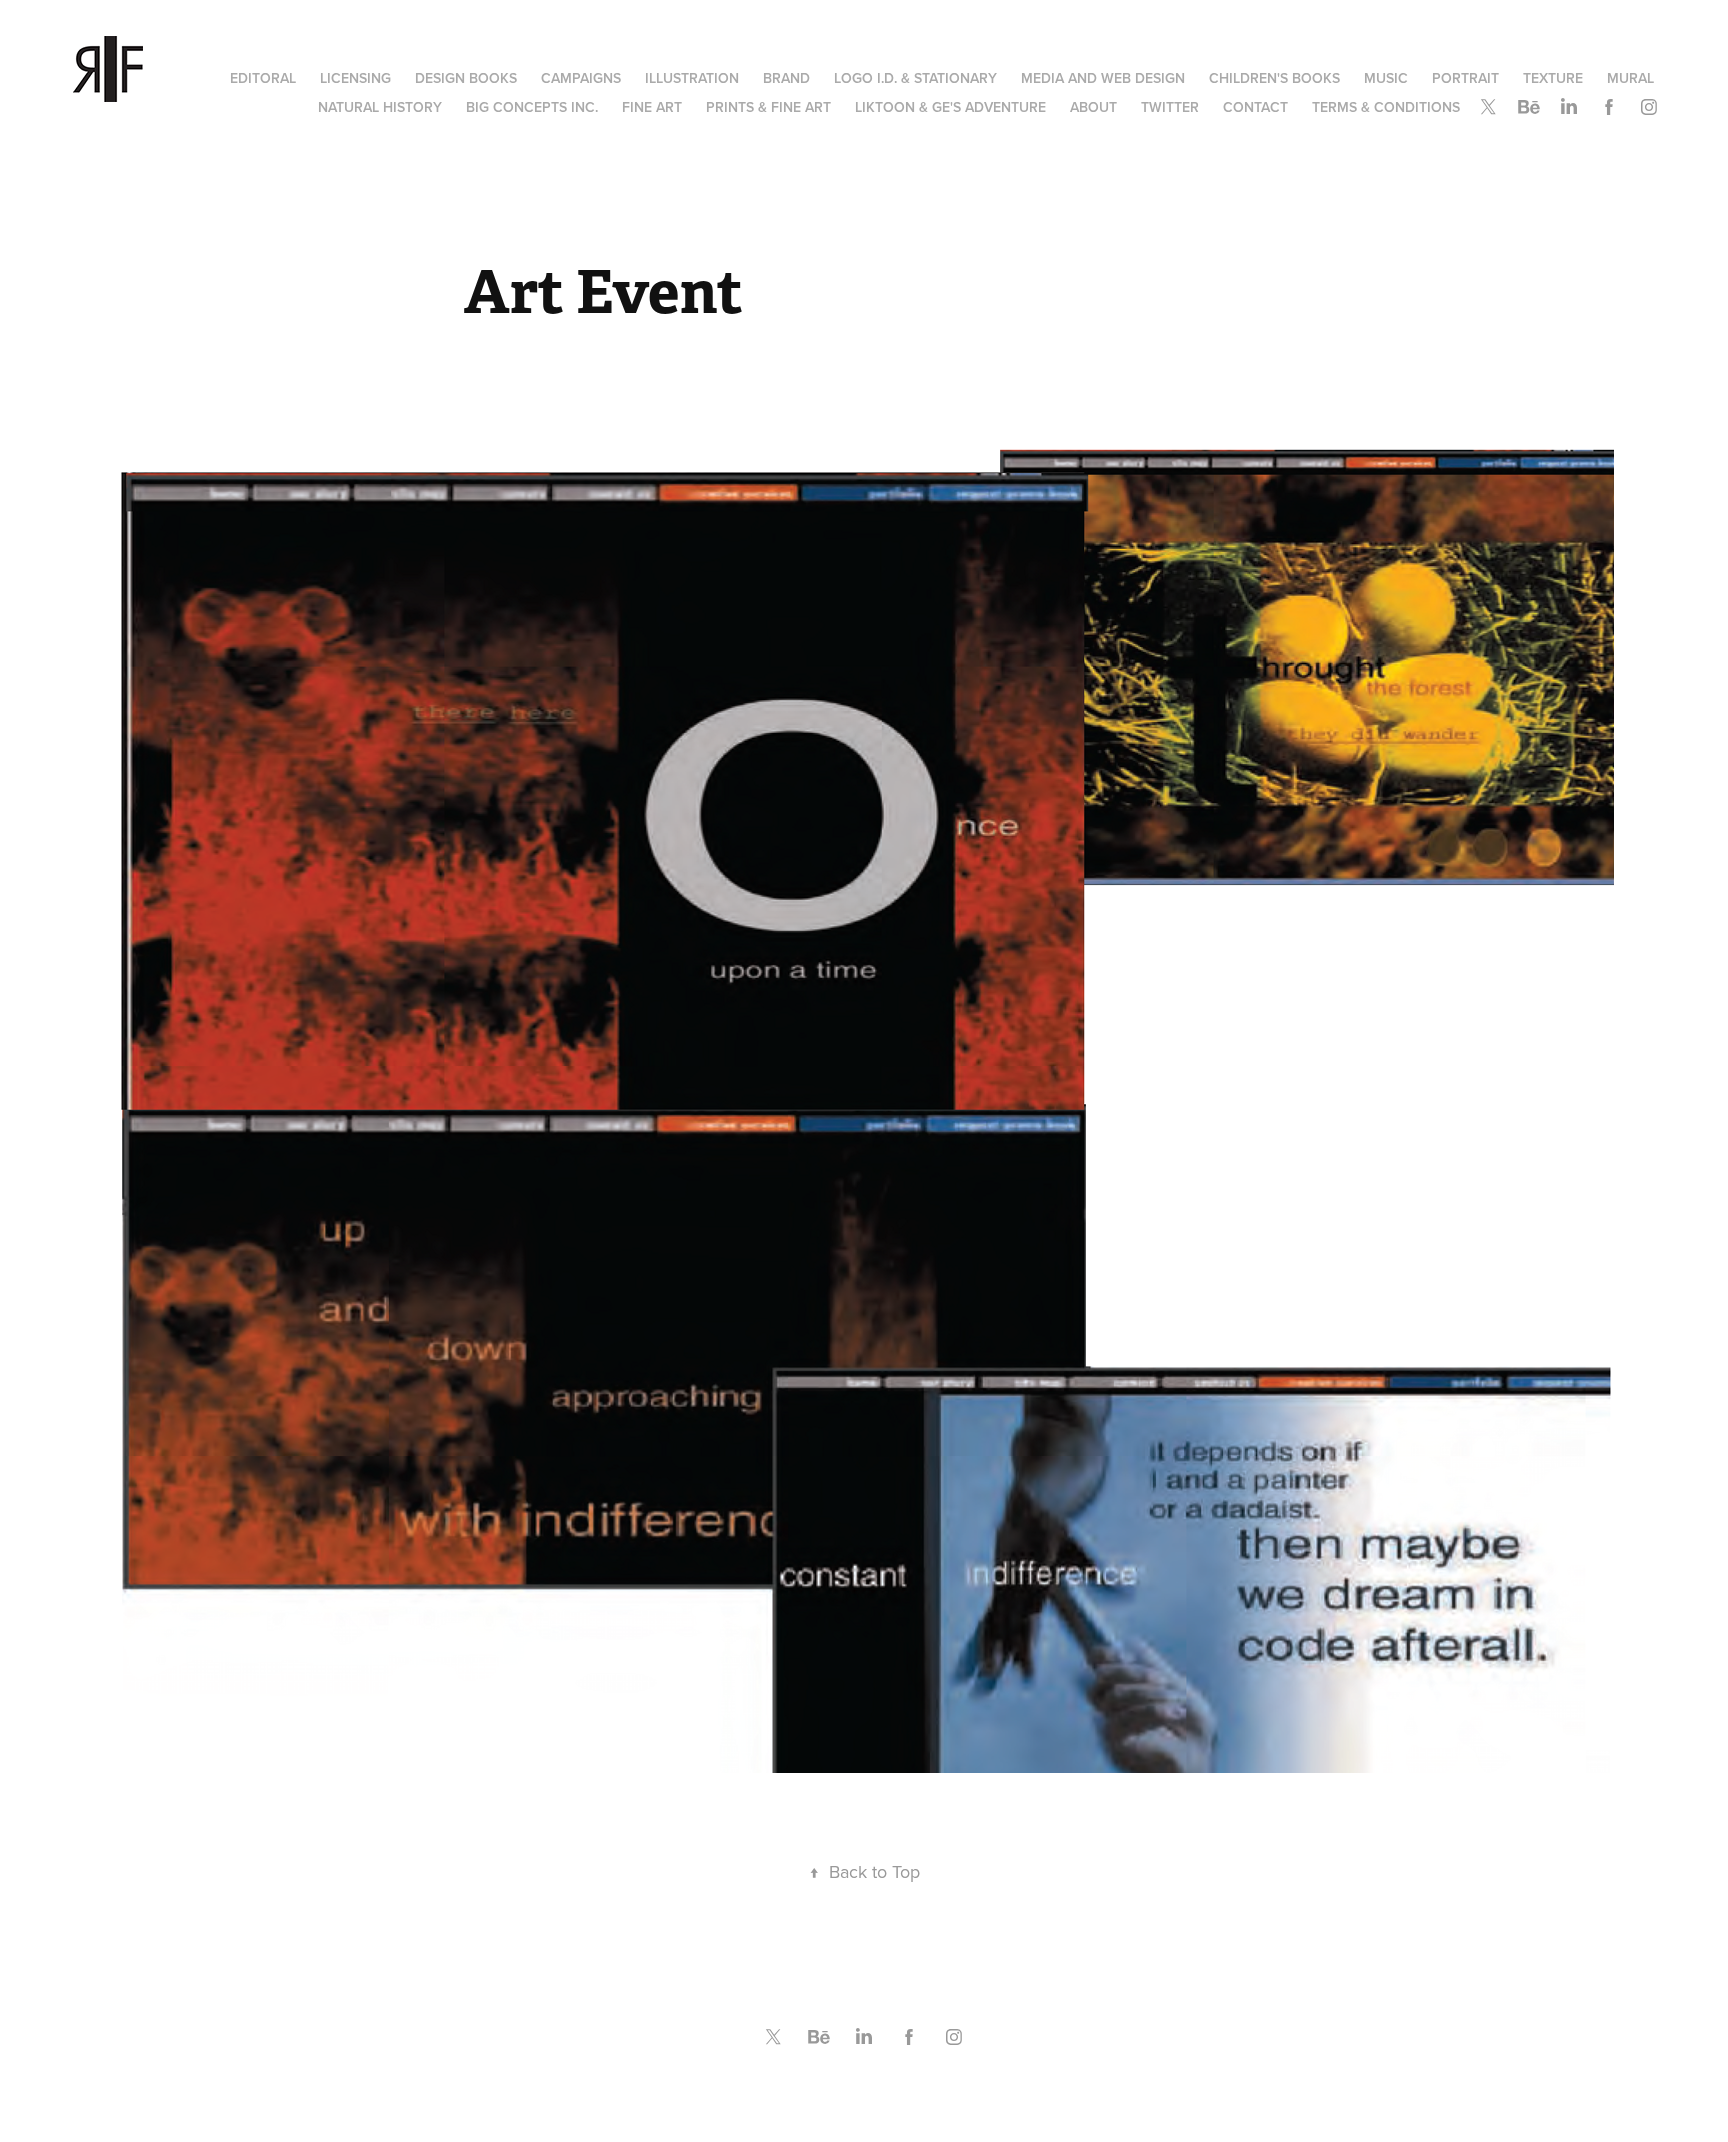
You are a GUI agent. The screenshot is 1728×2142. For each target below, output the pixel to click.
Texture (1553, 78)
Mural (1630, 78)
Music (1386, 78)
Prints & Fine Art (768, 107)
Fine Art (652, 107)
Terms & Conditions (1386, 107)
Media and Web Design (1103, 78)
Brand (786, 78)
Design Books (466, 78)
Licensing (355, 78)
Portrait (1465, 78)
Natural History (380, 107)
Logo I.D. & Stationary (915, 78)
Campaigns (581, 78)
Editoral (263, 78)
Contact (1255, 107)
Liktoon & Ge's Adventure (950, 107)
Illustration (692, 78)
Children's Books (1274, 78)
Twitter (1170, 107)
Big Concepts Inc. (532, 107)
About (1093, 107)
